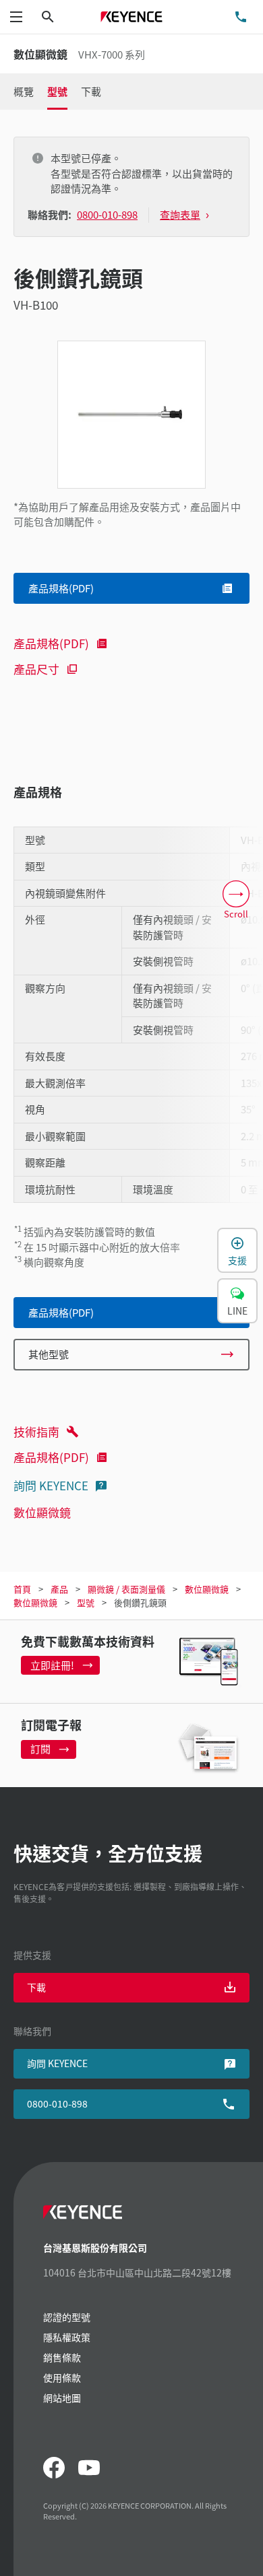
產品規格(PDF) (51, 643)
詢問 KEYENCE (51, 1485)
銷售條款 (62, 2357)
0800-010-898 (57, 2103)
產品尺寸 (36, 669)
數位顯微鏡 (42, 1512)
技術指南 (36, 1431)
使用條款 (62, 2377)
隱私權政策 (67, 2337)
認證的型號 (67, 2317)
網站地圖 (62, 2398)
